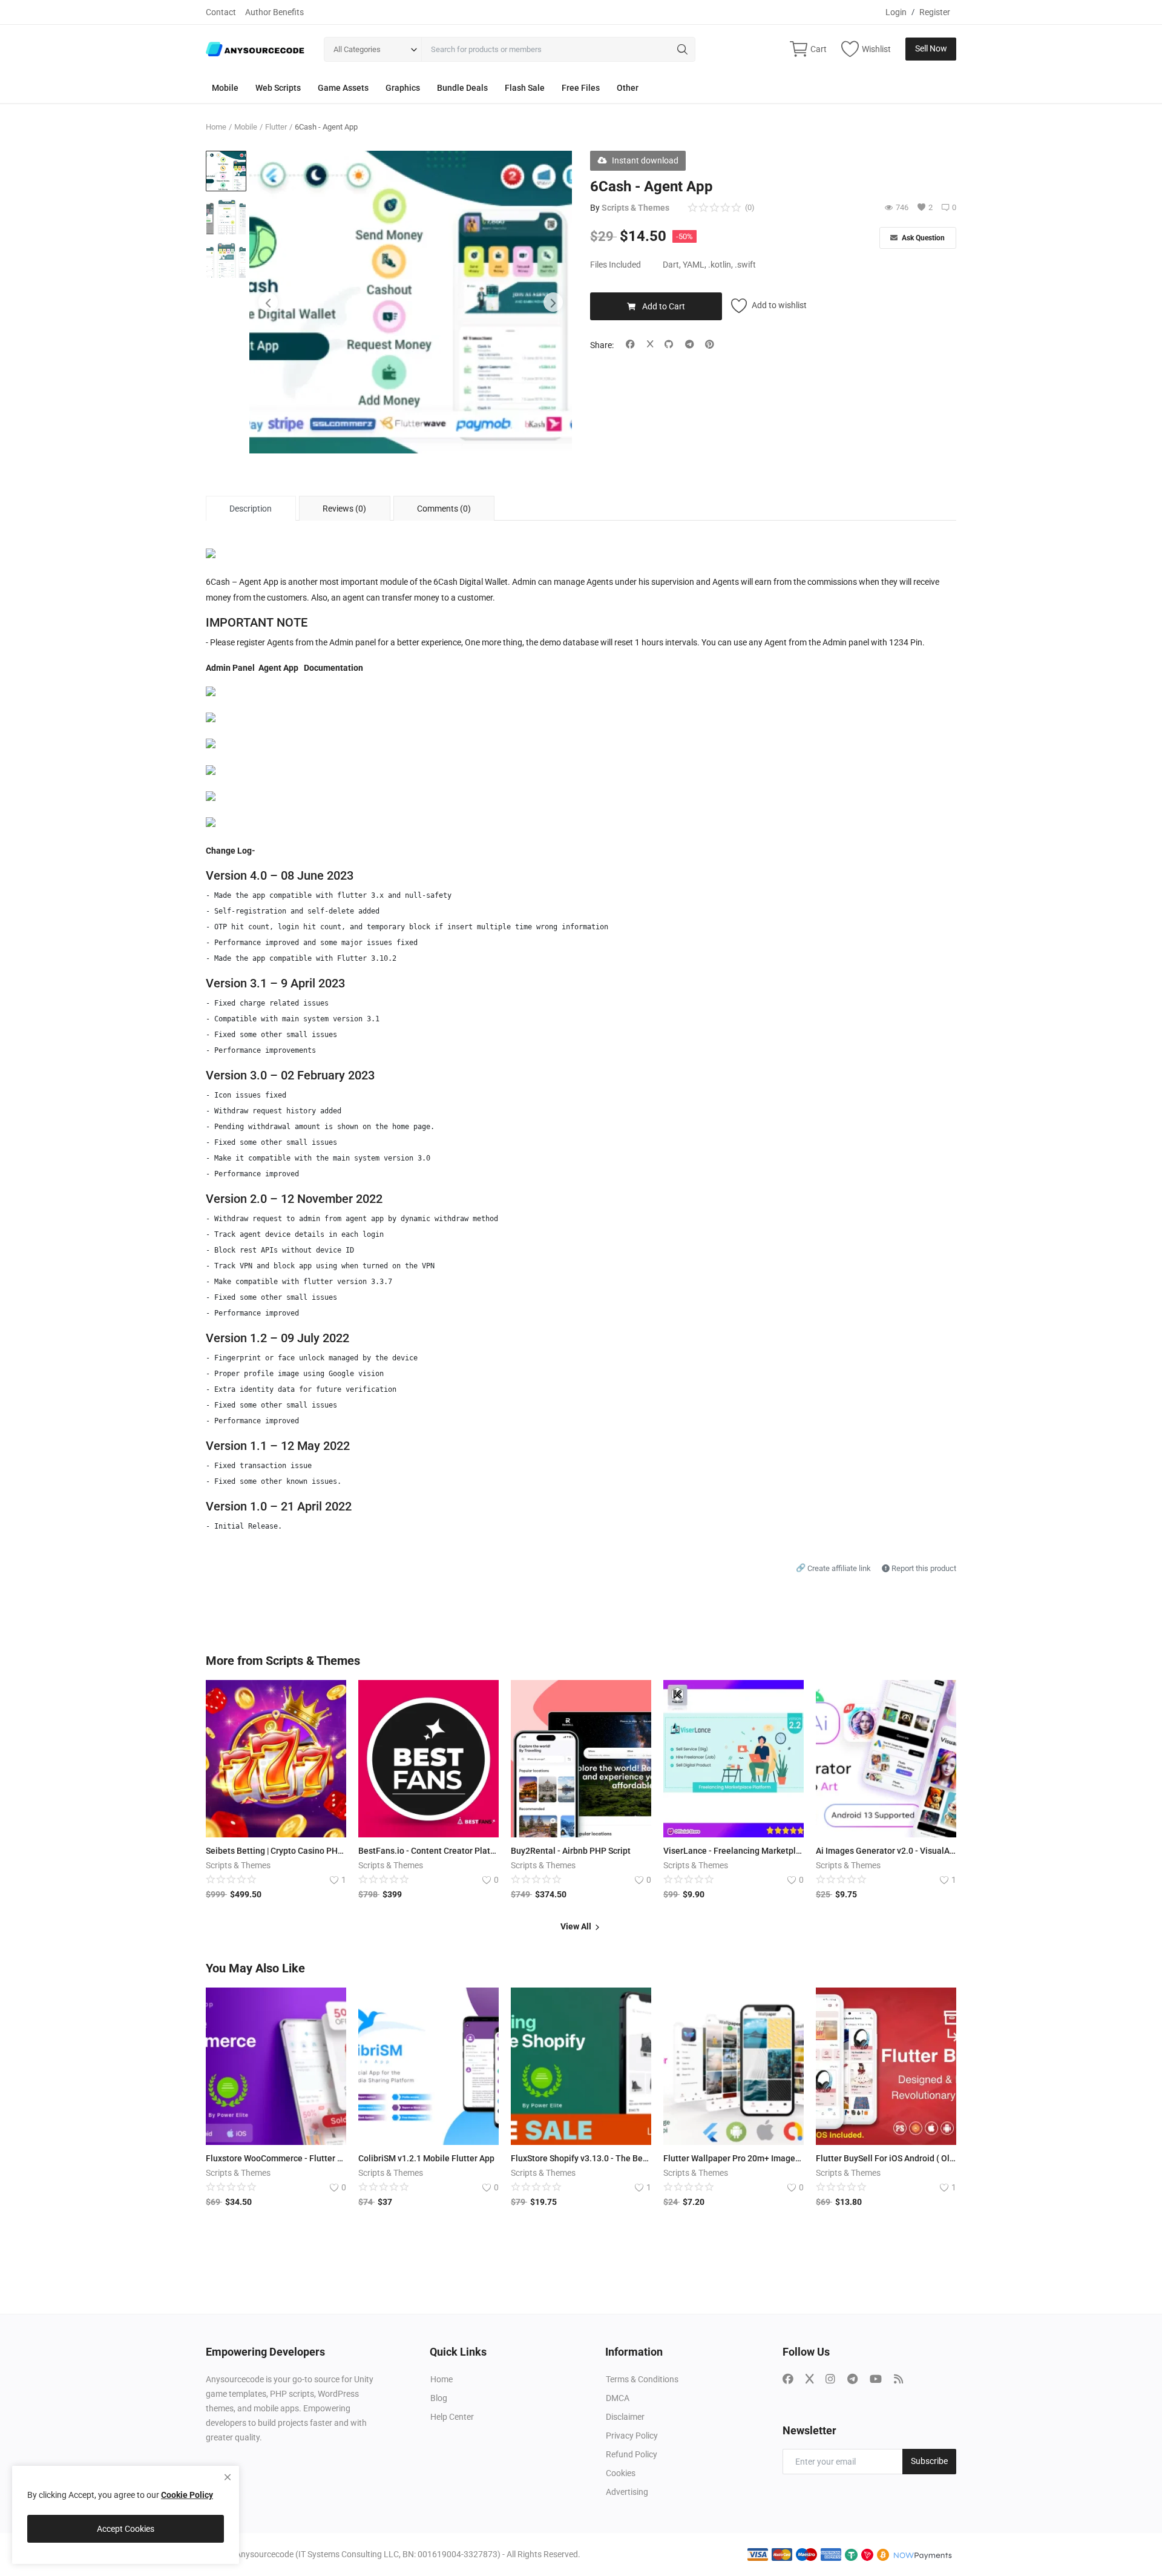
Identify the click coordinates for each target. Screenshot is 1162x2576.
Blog (439, 2398)
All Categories (357, 49)
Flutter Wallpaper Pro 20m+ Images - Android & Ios (734, 2158)
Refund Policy (632, 2454)
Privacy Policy (632, 2436)
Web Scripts (278, 88)
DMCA (618, 2398)
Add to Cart (664, 306)
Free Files (581, 88)
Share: (602, 345)
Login (896, 12)
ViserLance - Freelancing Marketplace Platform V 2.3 (734, 1851)
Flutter (276, 127)
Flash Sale (525, 88)
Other (628, 88)
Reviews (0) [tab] (344, 509)
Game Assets (343, 88)
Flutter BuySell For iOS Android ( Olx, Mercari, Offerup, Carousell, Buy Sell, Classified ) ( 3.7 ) (886, 2158)
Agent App (278, 668)
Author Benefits (274, 12)
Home (216, 127)
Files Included (615, 265)
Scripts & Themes (635, 208)
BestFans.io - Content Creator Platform (428, 1851)
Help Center (452, 2417)
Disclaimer (625, 2417)
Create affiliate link (834, 1568)
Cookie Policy (187, 2495)
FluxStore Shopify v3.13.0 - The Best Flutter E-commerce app (581, 2158)
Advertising (627, 2492)
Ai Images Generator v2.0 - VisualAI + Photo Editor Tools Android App (886, 1851)
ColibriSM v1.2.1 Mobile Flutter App (426, 2158)
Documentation (333, 668)
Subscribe (929, 2461)
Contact (221, 12)
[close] (228, 2477)
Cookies (621, 2473)
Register (935, 12)
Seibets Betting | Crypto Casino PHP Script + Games (276, 1851)
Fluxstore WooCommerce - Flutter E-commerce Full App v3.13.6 (276, 2158)
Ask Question (922, 238)
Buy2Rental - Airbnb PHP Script (571, 1851)
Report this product (923, 1568)
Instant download (645, 160)
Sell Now (931, 48)
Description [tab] (251, 509)
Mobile (225, 88)
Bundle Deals (462, 88)
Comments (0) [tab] (444, 509)
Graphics (403, 88)
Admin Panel (230, 668)
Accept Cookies (126, 2529)
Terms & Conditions (642, 2379)
